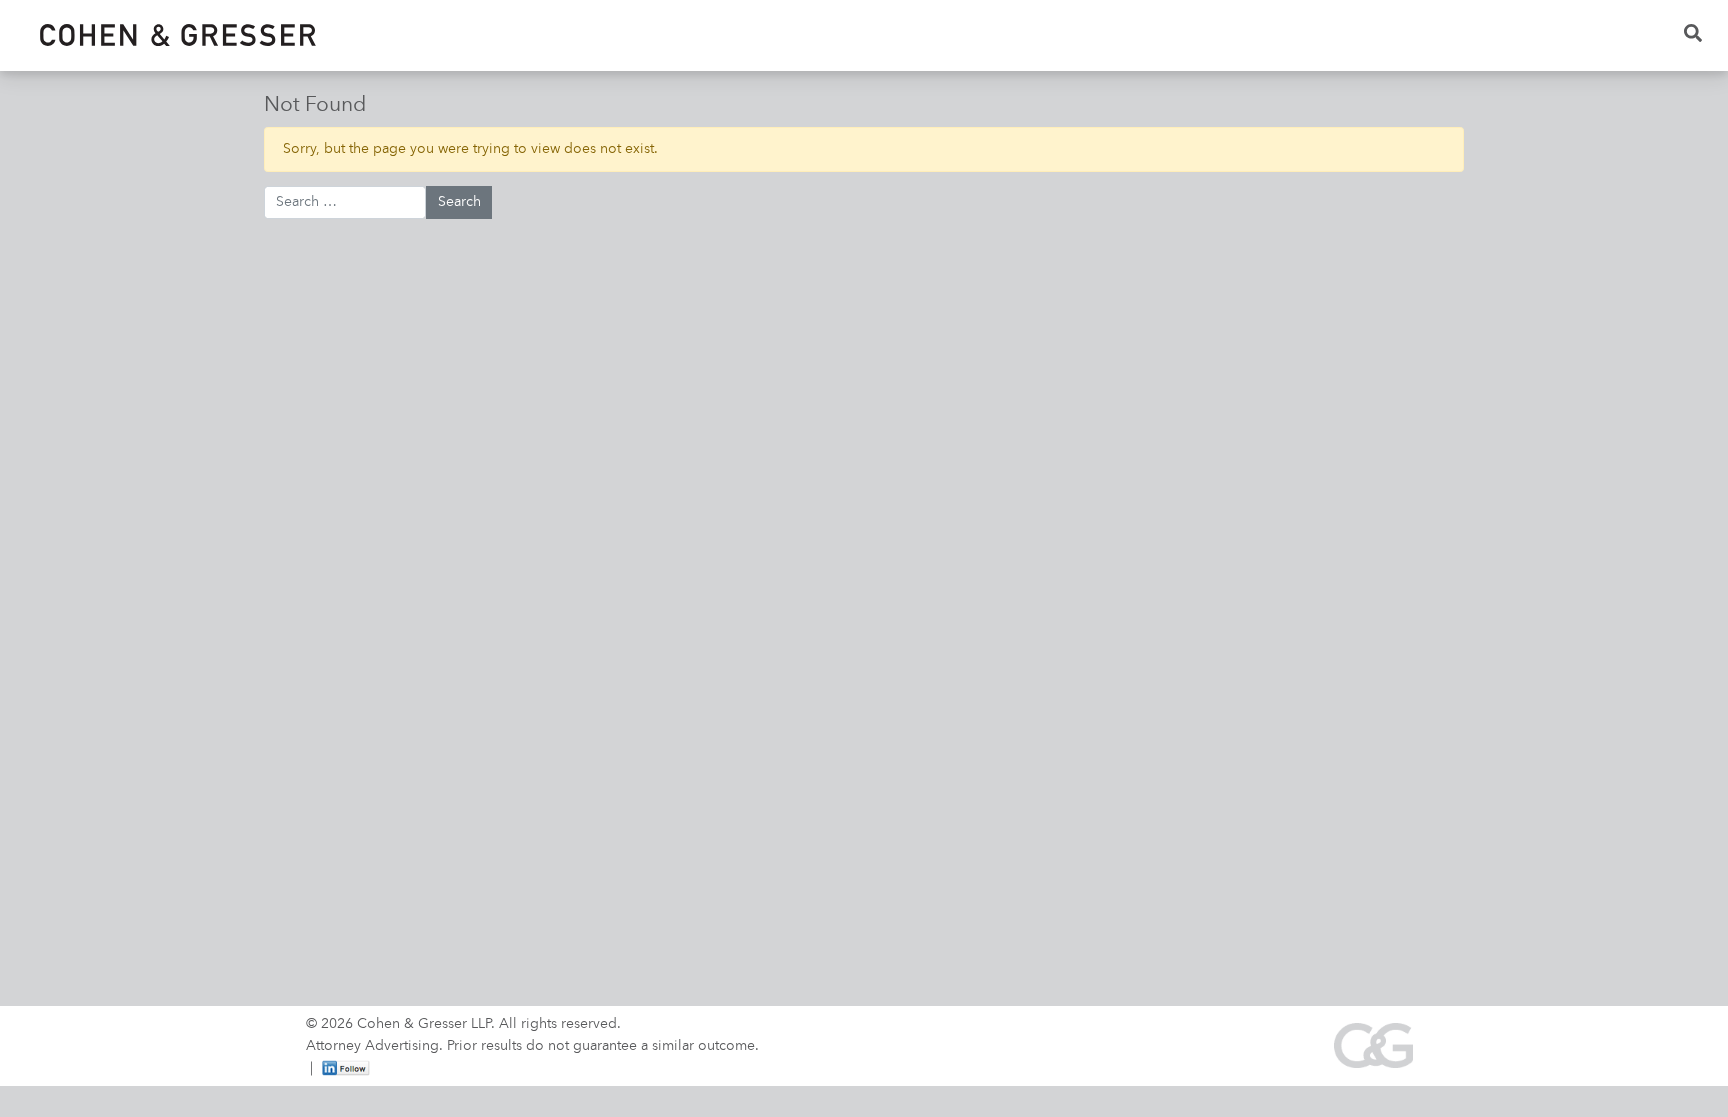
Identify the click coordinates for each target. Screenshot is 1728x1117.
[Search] (1694, 35)
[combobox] (345, 203)
